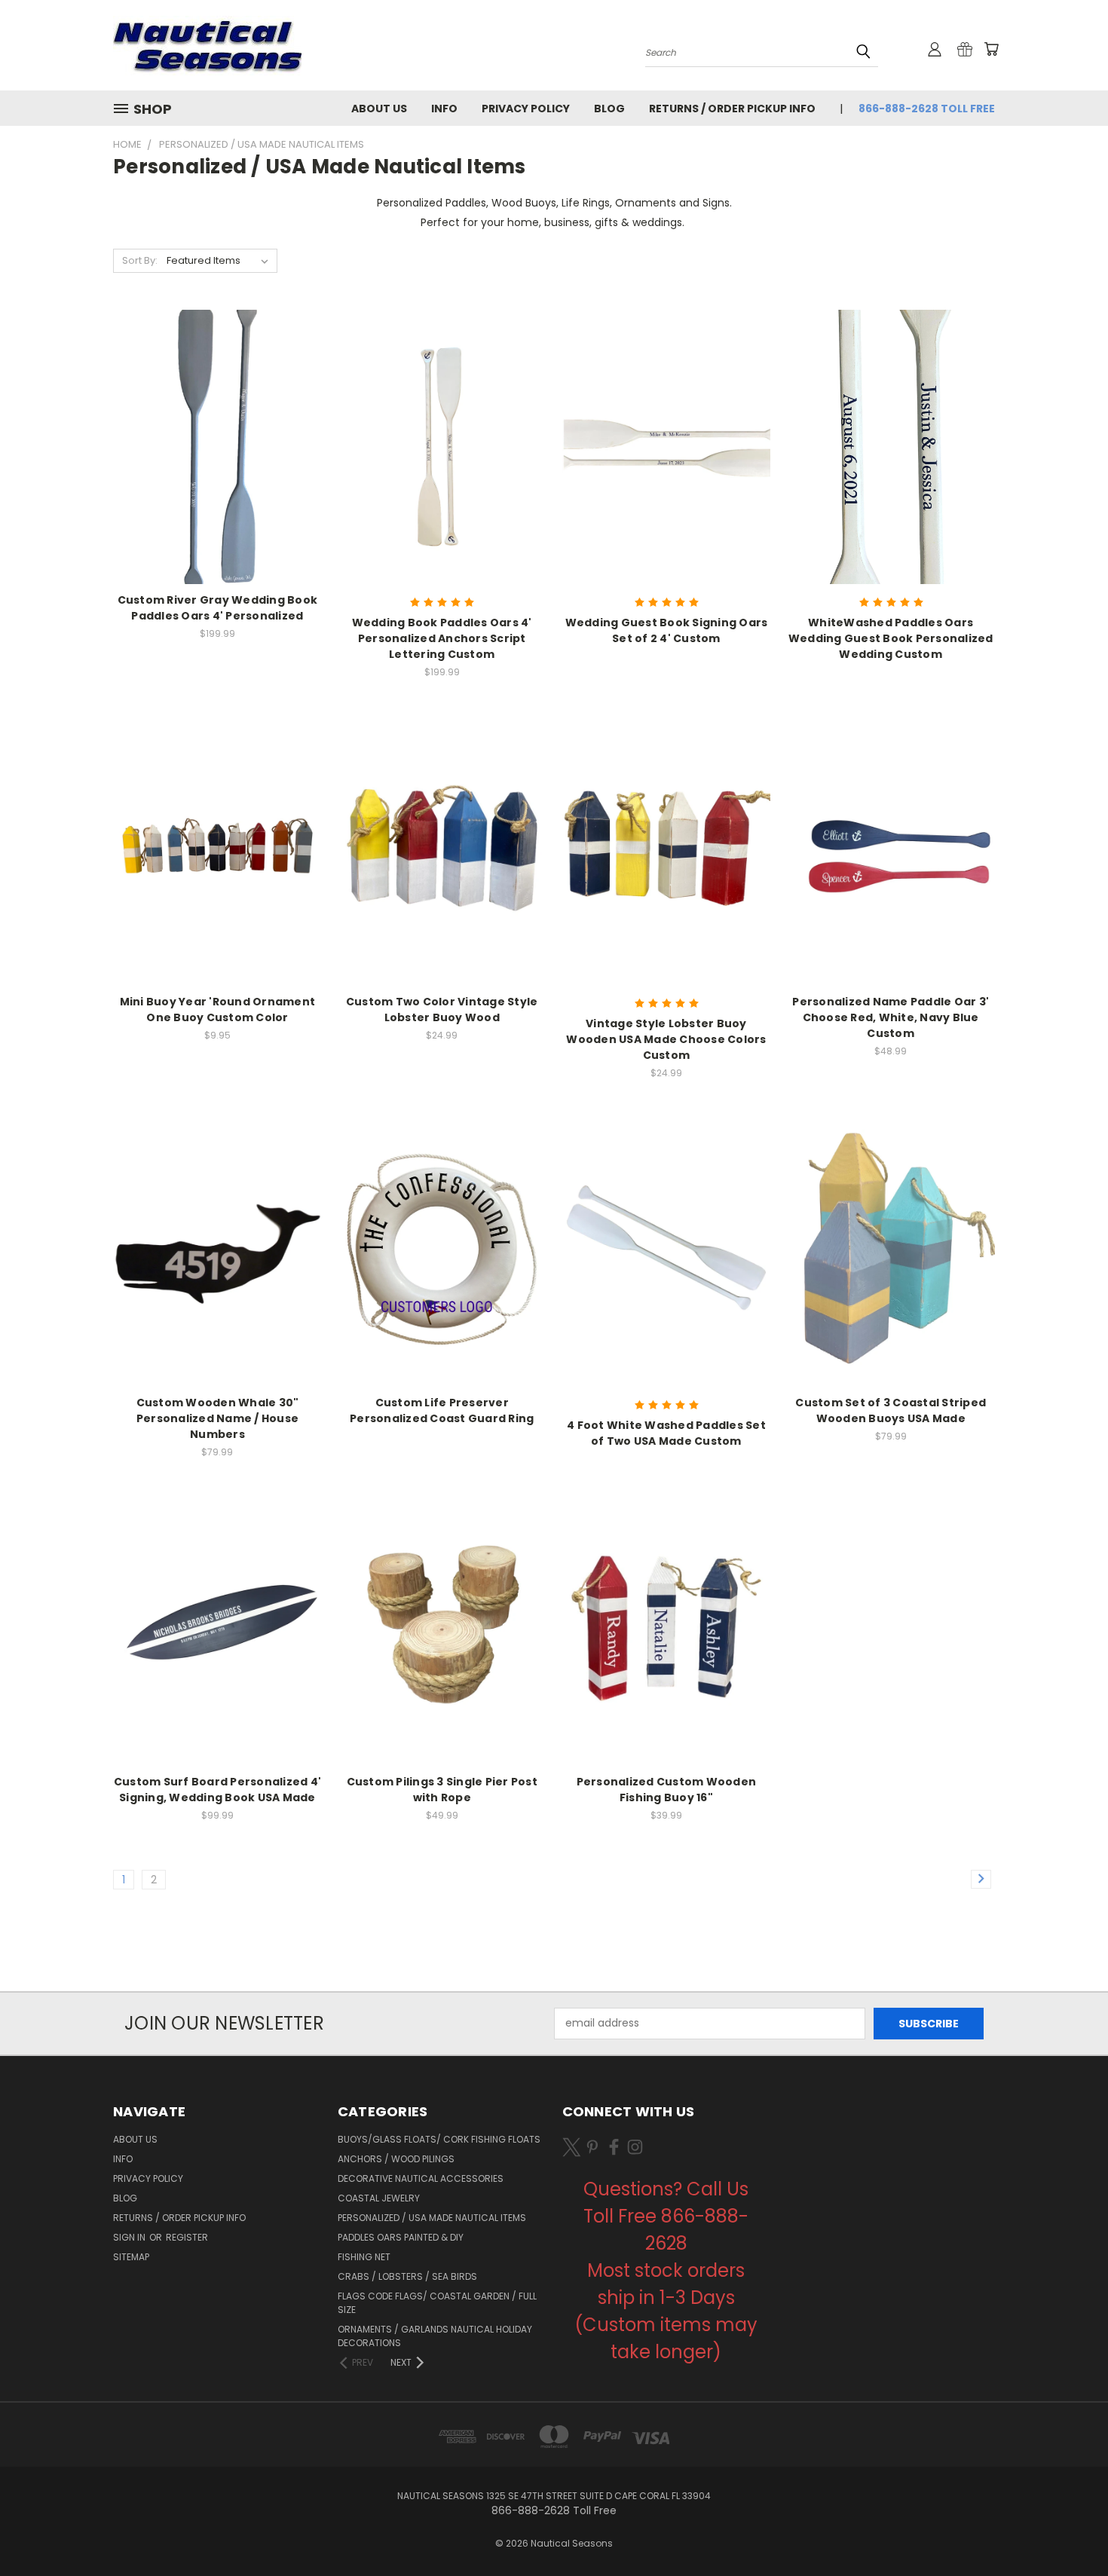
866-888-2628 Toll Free (927, 109)
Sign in (130, 2237)
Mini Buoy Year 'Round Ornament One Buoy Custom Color (218, 1010)
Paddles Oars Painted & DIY (401, 2237)
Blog (609, 109)
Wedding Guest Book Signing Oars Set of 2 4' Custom (667, 630)
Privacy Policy (526, 109)
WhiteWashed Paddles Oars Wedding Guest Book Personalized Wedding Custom (891, 638)
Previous (1068, 2529)
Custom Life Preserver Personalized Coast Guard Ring (442, 1410)
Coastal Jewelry (379, 2198)
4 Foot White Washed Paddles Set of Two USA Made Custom (666, 1433)
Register (187, 2237)
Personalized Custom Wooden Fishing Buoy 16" (667, 1790)
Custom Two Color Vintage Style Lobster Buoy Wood (442, 1010)
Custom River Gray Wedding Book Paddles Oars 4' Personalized (218, 608)
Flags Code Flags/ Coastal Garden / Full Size (437, 2303)
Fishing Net (364, 2257)
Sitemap (131, 2257)
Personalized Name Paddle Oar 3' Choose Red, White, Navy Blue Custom (891, 1017)
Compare (212, 446)
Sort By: (140, 260)
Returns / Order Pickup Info (732, 109)
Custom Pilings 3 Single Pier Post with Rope (442, 1790)
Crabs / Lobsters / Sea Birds (407, 2276)
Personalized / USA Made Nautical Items (432, 2218)
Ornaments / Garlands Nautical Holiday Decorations (435, 2336)
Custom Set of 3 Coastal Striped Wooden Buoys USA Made (891, 1410)
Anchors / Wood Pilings (396, 2159)
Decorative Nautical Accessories (421, 2178)
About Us (379, 109)
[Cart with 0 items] (991, 49)
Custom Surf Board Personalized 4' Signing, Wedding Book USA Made (217, 1790)
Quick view (217, 416)
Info (444, 109)
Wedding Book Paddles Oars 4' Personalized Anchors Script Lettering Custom (442, 638)
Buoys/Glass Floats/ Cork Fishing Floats (439, 2139)
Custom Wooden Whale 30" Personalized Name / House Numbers (218, 1418)
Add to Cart (217, 1276)
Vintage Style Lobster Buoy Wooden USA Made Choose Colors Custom (666, 1039)
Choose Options (217, 474)
